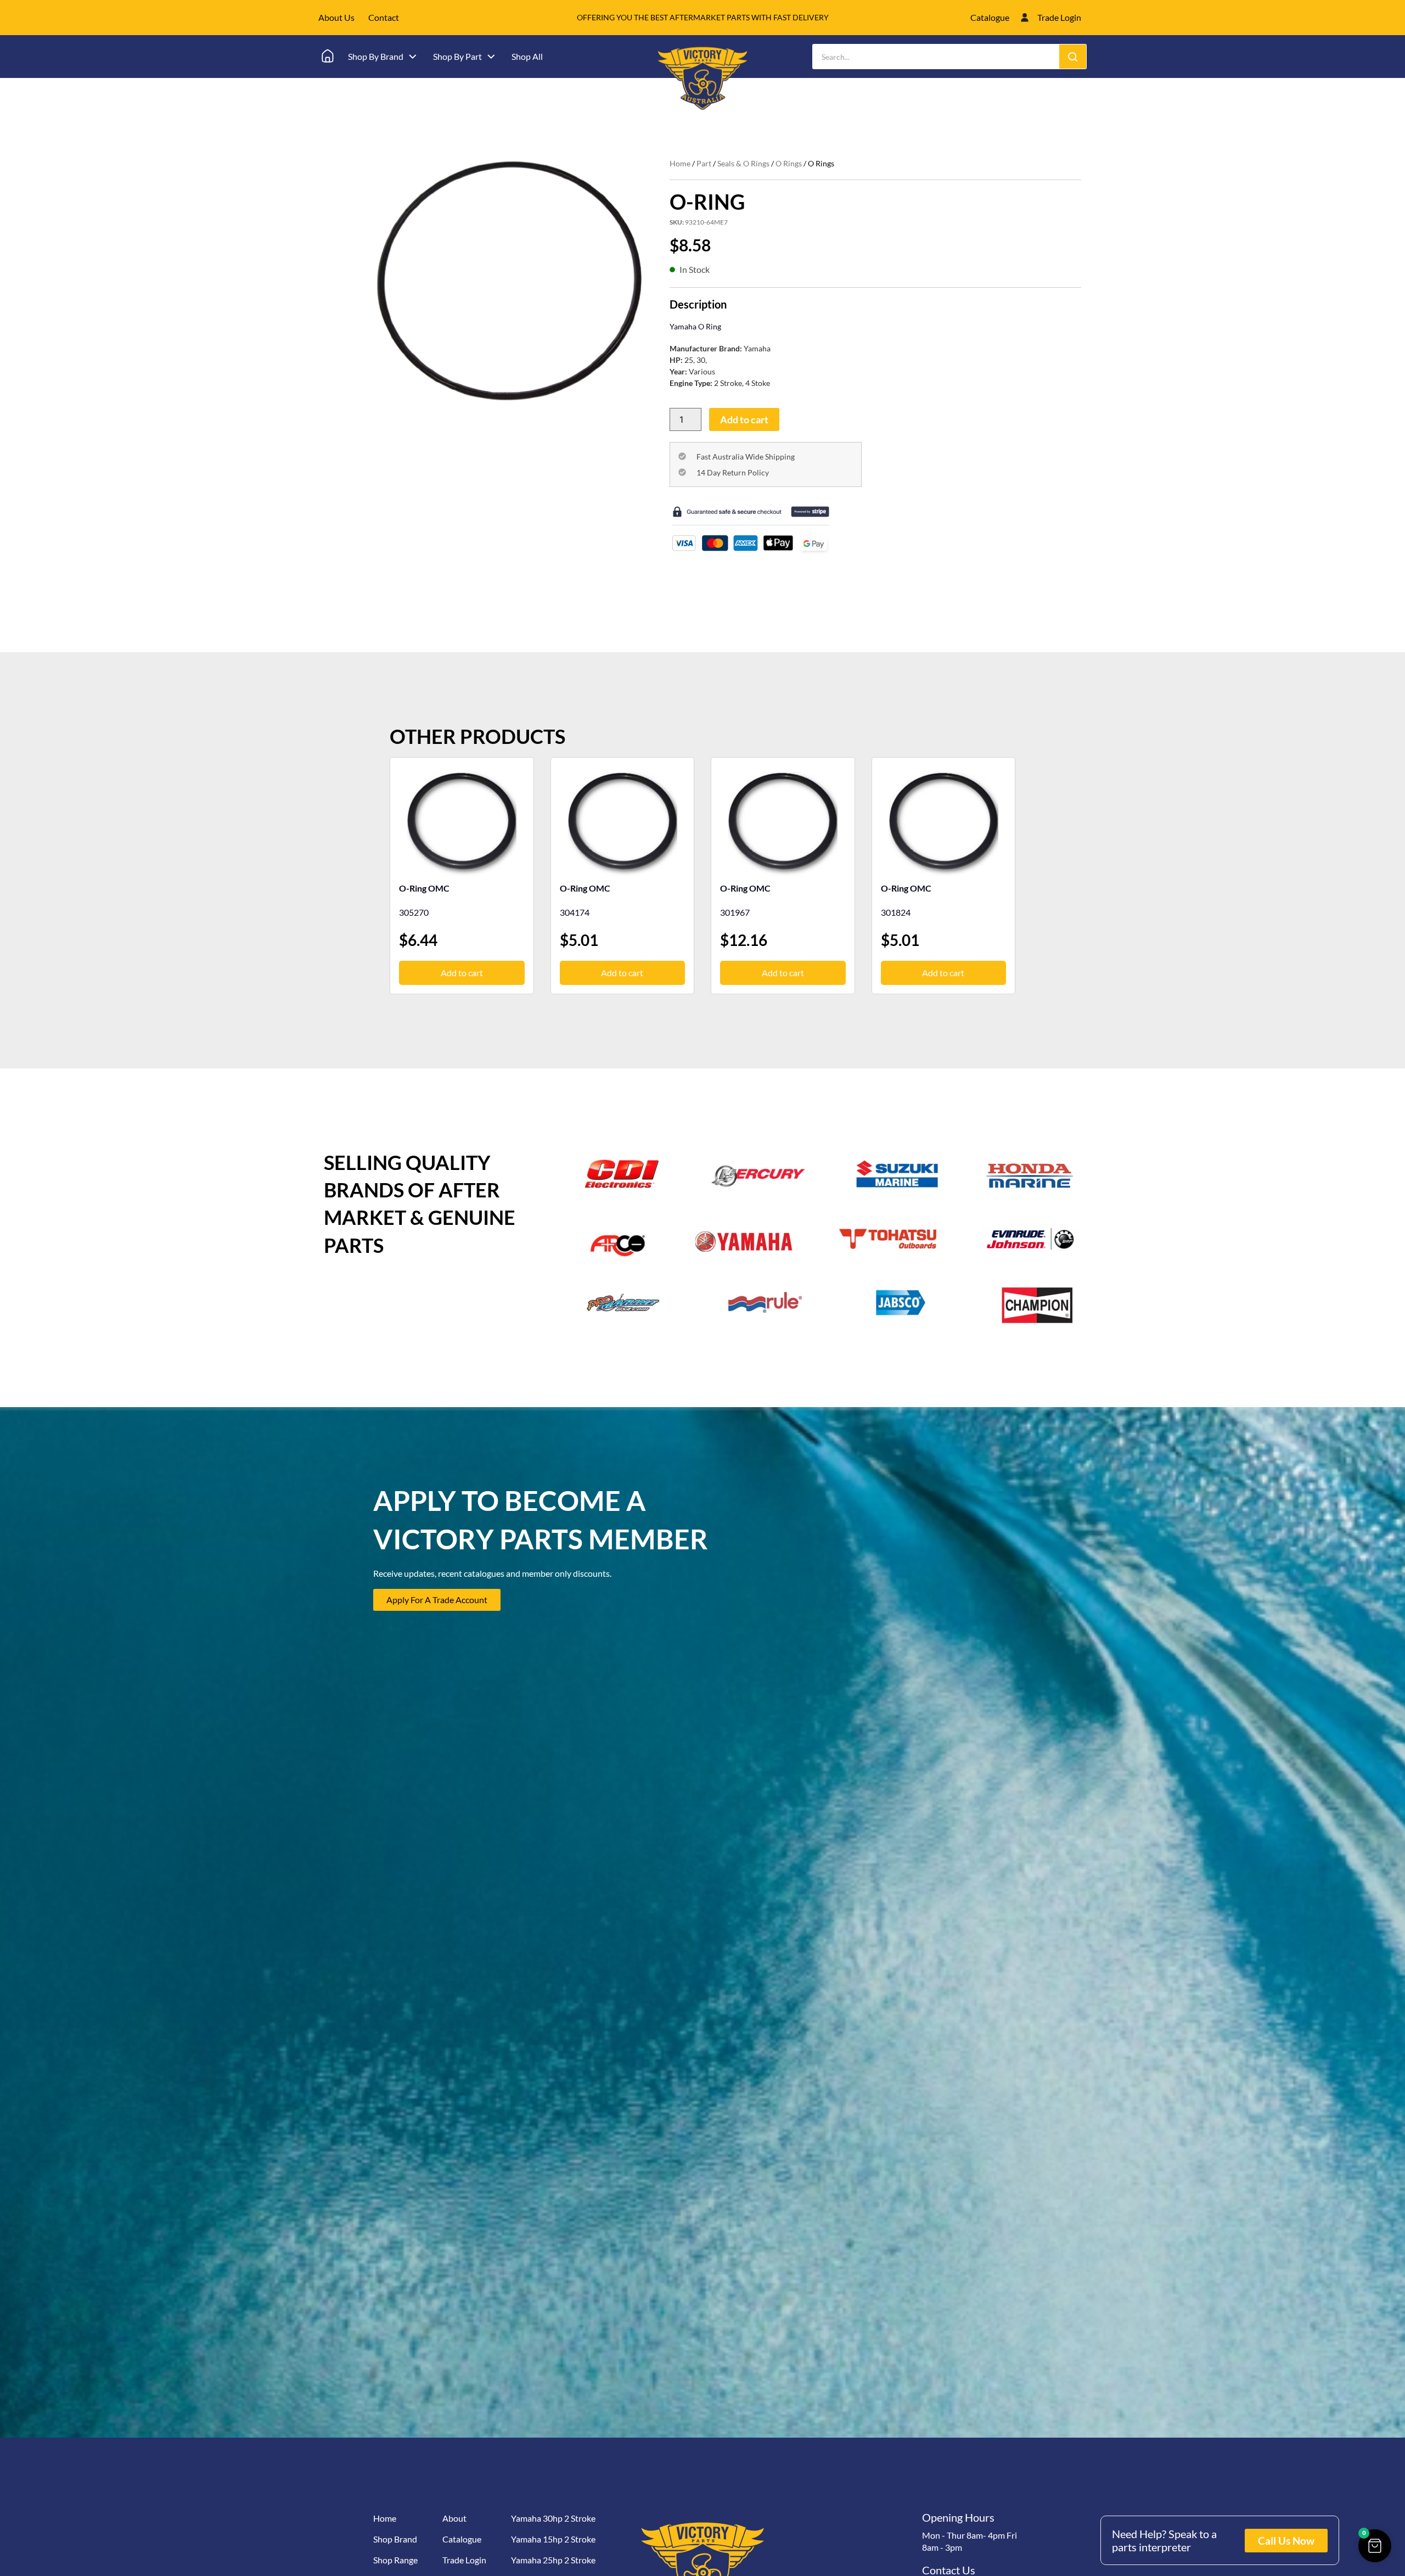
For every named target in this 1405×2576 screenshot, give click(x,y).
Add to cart (744, 419)
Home (680, 163)
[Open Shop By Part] (491, 57)
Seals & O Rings (743, 163)
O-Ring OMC (424, 888)
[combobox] (936, 57)
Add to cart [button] (462, 973)
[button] (1375, 2546)
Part (704, 163)
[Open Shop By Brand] (413, 57)
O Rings (789, 163)
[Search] (1073, 57)
